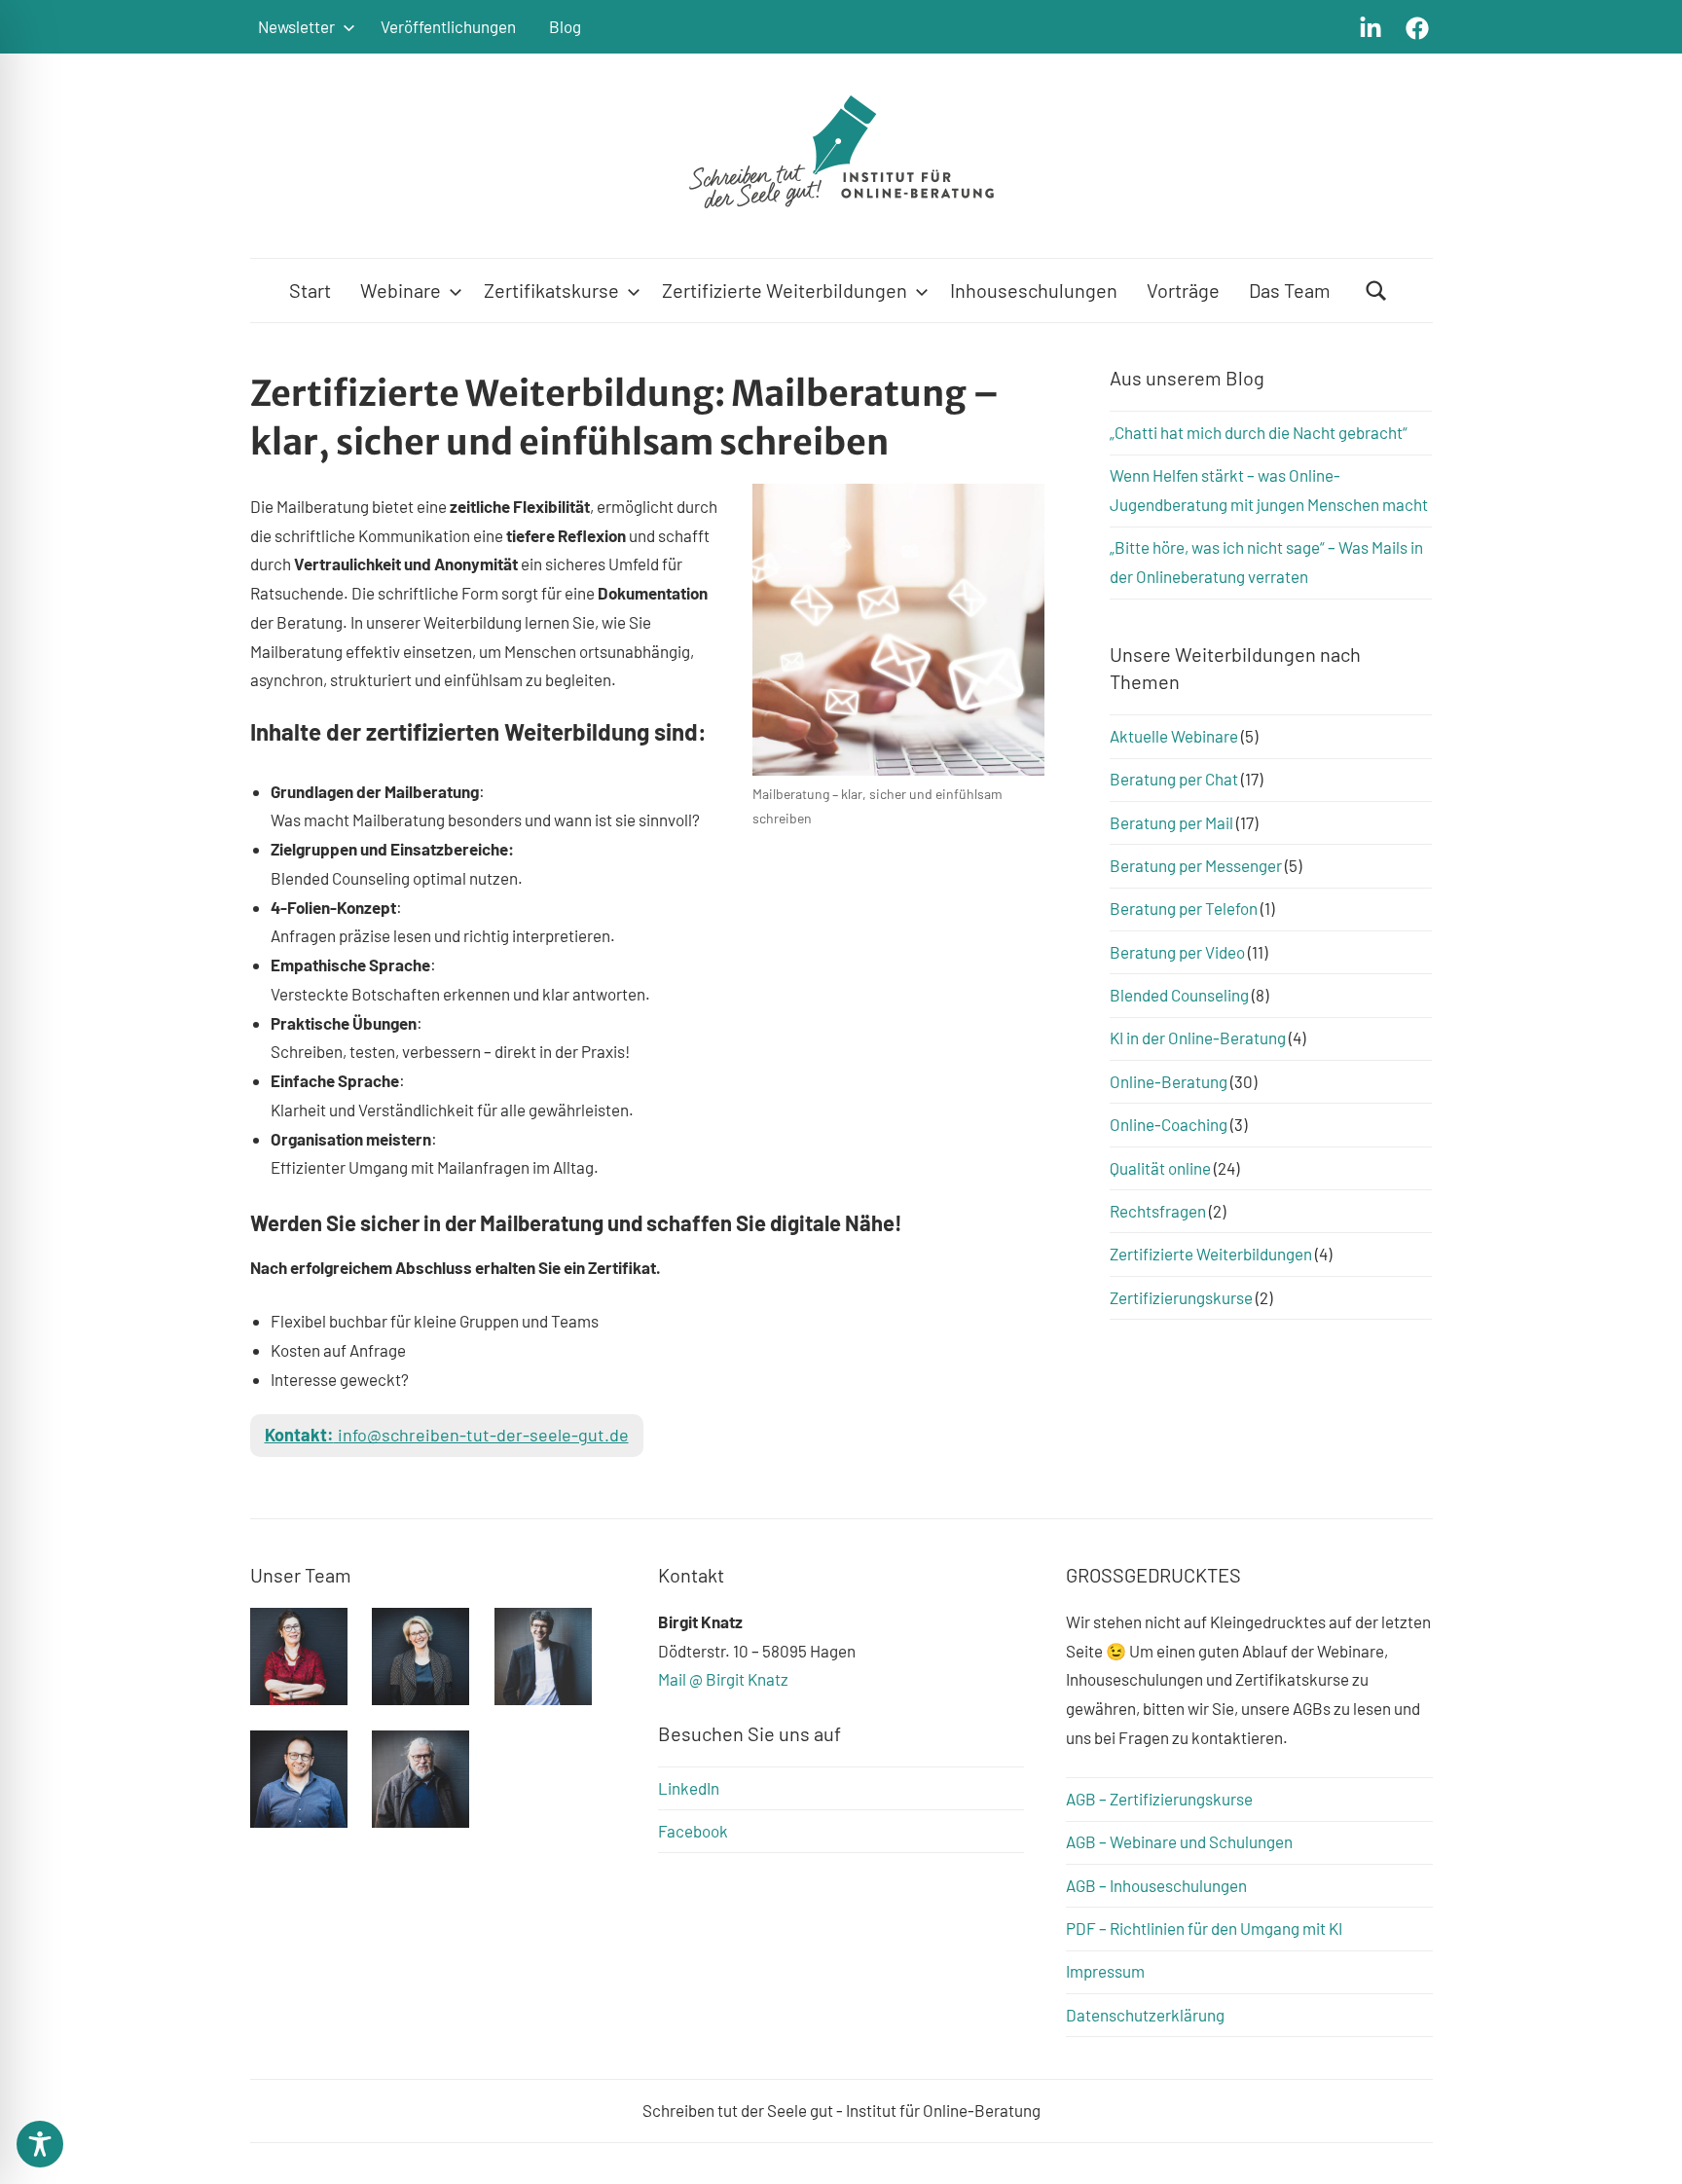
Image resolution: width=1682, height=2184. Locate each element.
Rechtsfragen (1158, 1211)
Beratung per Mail (1171, 822)
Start (310, 290)
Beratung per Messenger (1196, 865)
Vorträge (1183, 290)
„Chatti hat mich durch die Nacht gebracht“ (1259, 432)
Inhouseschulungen (1034, 290)
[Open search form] (1376, 291)
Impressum (1105, 1971)
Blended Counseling (1179, 995)
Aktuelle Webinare (1174, 736)
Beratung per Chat (1174, 779)
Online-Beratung (1169, 1081)
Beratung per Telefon (1184, 908)
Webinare (401, 290)
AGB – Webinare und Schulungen (1179, 1841)
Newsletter (296, 26)
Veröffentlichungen (448, 26)
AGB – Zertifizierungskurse (1159, 1799)
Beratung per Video (1177, 952)
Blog (565, 26)
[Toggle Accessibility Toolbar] (40, 2144)
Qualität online (1160, 1168)
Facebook (693, 1831)
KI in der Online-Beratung (1198, 1037)
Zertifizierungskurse (1181, 1297)
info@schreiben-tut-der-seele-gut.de (447, 1435)
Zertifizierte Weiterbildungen (785, 290)
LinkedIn (689, 1788)
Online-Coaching (1169, 1124)
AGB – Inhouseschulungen (1156, 1885)
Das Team (1290, 290)
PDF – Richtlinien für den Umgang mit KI (1204, 1928)
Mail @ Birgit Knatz (723, 1679)
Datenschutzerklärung (1145, 2015)
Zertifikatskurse (551, 290)
